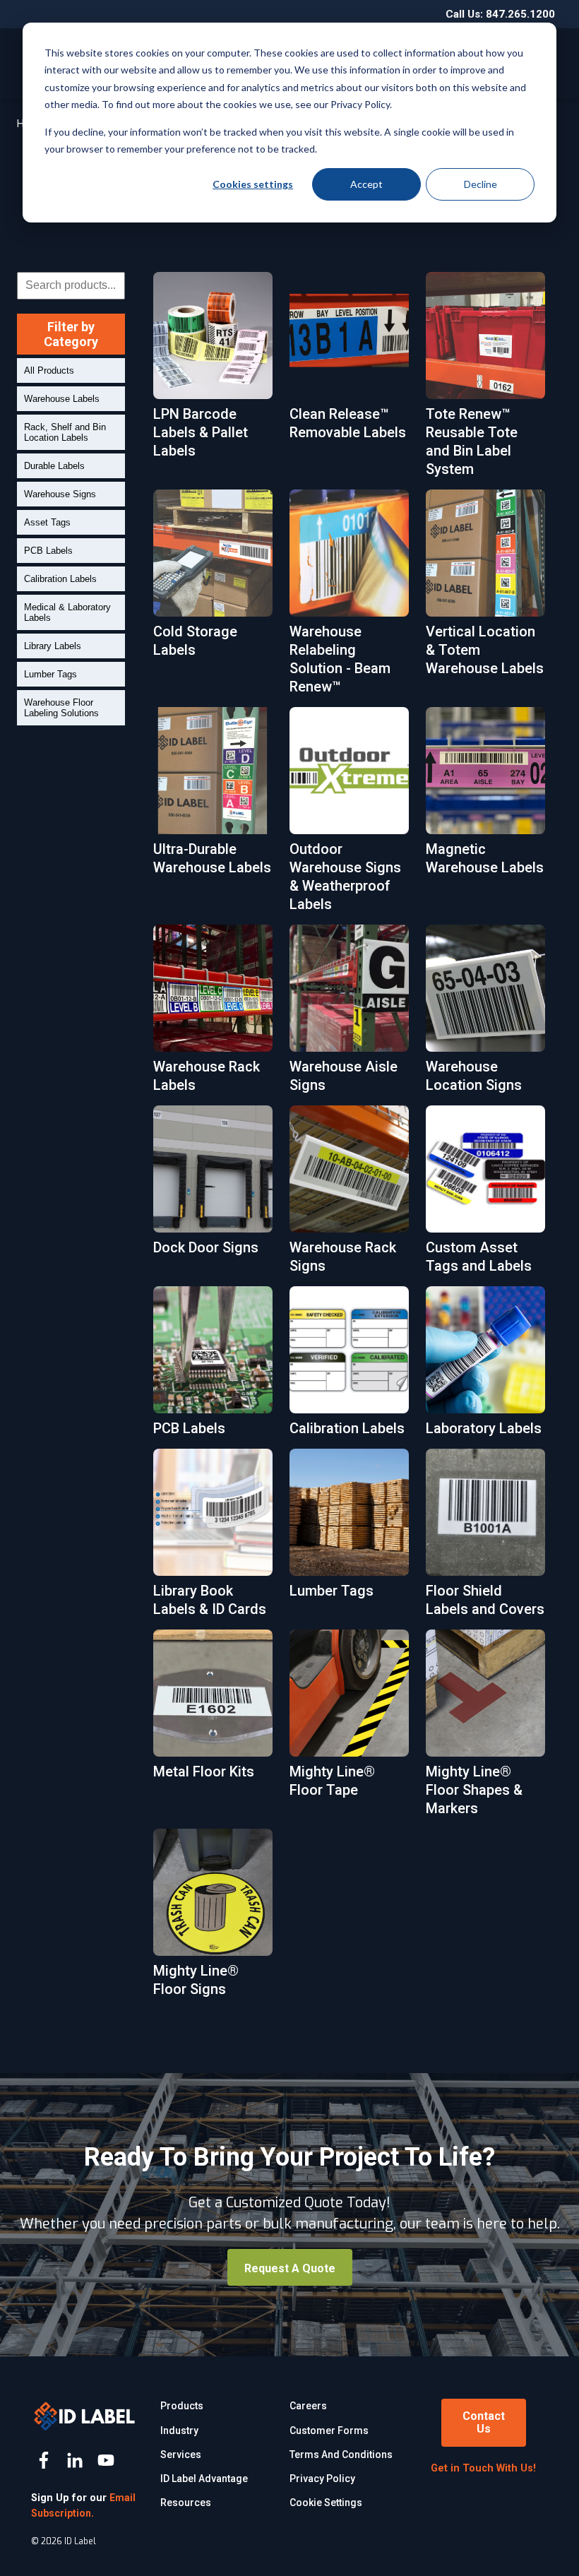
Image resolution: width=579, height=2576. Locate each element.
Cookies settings (253, 184)
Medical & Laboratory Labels (67, 612)
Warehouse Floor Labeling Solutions (61, 708)
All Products (49, 370)
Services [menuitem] (181, 2455)
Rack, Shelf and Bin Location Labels (65, 432)
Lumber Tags (50, 674)
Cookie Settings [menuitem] (326, 2503)
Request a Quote (290, 2268)
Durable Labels (54, 466)
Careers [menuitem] (308, 2406)
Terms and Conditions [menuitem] (341, 2455)
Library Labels (53, 646)
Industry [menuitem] (179, 2430)
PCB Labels (48, 551)
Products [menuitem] (182, 2406)
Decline (480, 184)
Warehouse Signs (60, 494)
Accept (366, 184)
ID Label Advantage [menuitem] (204, 2479)
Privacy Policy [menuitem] (322, 2479)
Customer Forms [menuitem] (329, 2430)
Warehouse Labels (62, 399)
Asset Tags (47, 522)
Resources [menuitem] (186, 2503)
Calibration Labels (60, 579)
